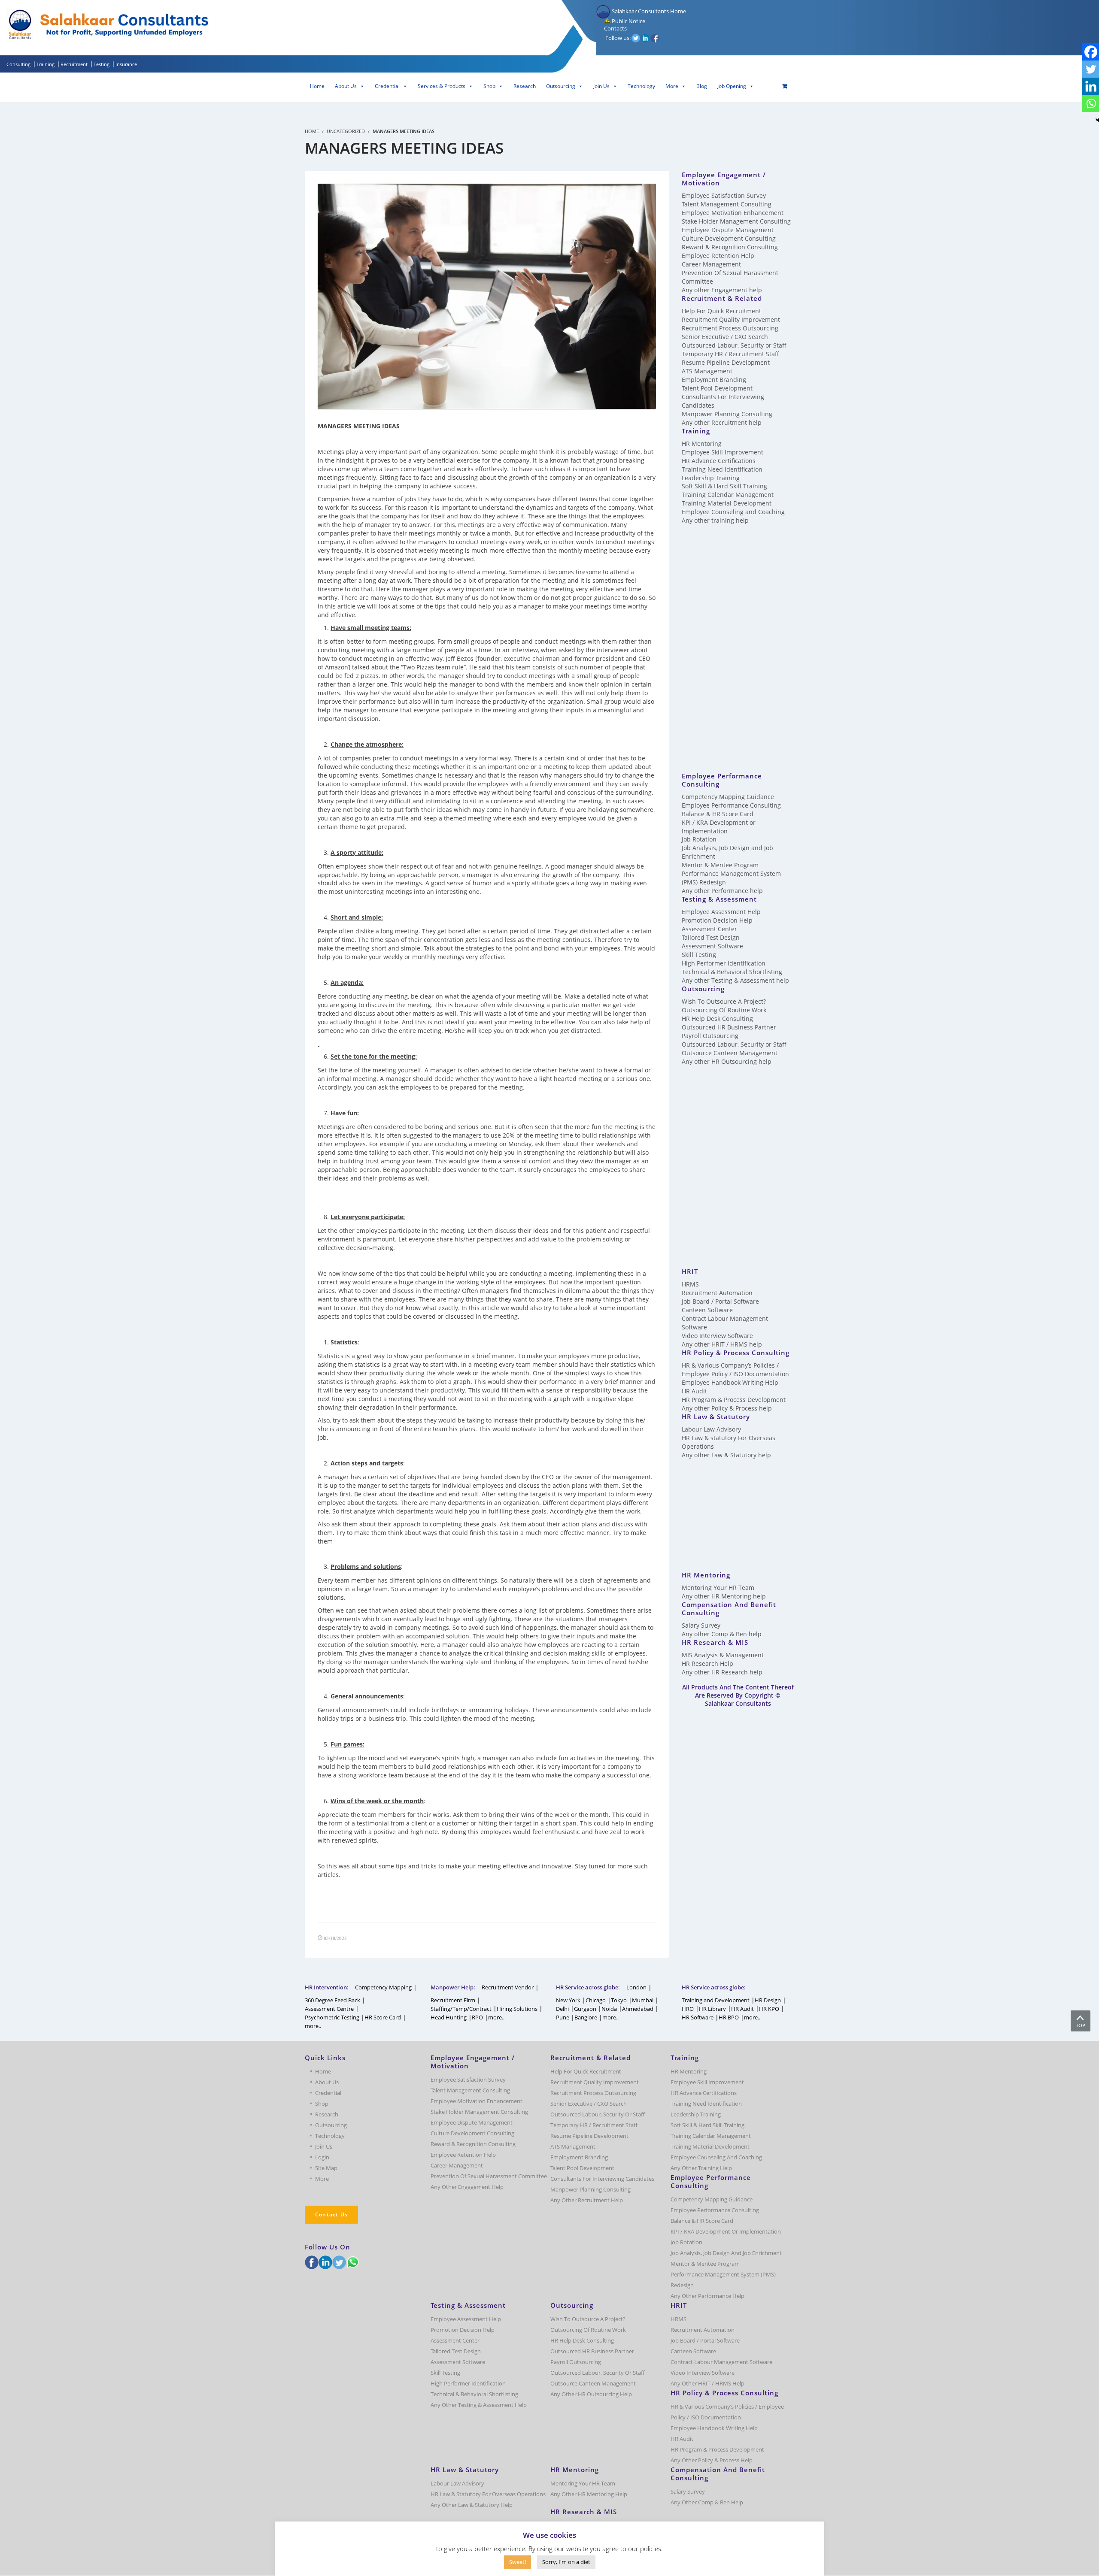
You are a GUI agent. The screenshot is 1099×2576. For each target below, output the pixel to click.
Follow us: (618, 38)
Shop (489, 86)
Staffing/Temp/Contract (461, 2009)
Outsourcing (561, 86)
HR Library (712, 2009)
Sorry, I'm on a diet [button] (566, 2562)
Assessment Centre (329, 2009)
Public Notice (628, 21)
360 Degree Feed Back (332, 2000)
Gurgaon (585, 2009)
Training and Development (716, 2000)
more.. (313, 2026)
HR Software (698, 2017)
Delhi (562, 2009)
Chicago (596, 2000)
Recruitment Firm (453, 2000)
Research (525, 86)
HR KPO (769, 2009)
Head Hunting (449, 2017)
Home (317, 86)
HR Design (768, 2000)
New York (568, 2000)
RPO (477, 2017)
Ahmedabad (638, 2009)
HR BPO (729, 2017)
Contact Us (331, 2214)
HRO (688, 2009)
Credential (387, 86)
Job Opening (732, 86)
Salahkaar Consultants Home (648, 11)
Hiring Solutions (517, 2009)
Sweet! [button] (518, 2562)
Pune (563, 2017)
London (636, 1987)
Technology (641, 86)
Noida (609, 2009)
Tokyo (619, 2000)
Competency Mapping (383, 1987)
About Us (346, 86)
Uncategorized (346, 131)
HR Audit (742, 2009)
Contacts (615, 28)
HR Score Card (383, 2017)
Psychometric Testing (332, 2017)
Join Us (601, 86)
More (672, 86)
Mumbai (643, 2000)
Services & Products (442, 86)
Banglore (586, 2017)
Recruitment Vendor (508, 1987)
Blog (702, 86)
